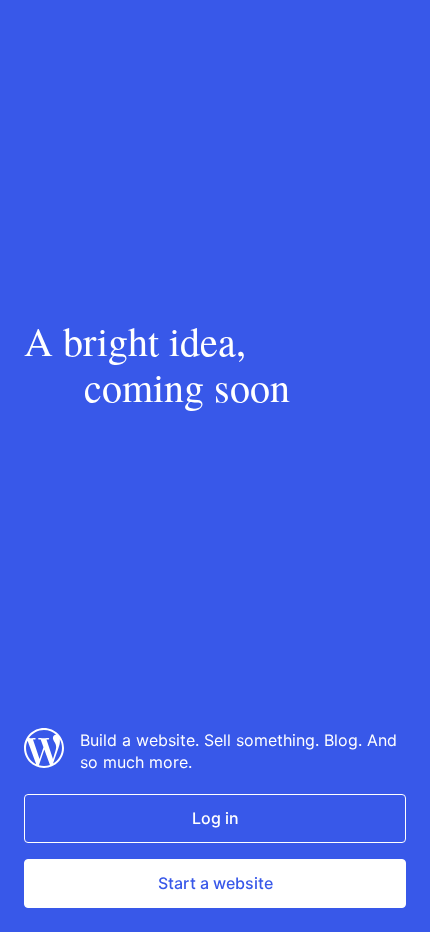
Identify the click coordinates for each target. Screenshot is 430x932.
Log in (215, 818)
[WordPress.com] (44, 762)
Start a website (215, 883)
